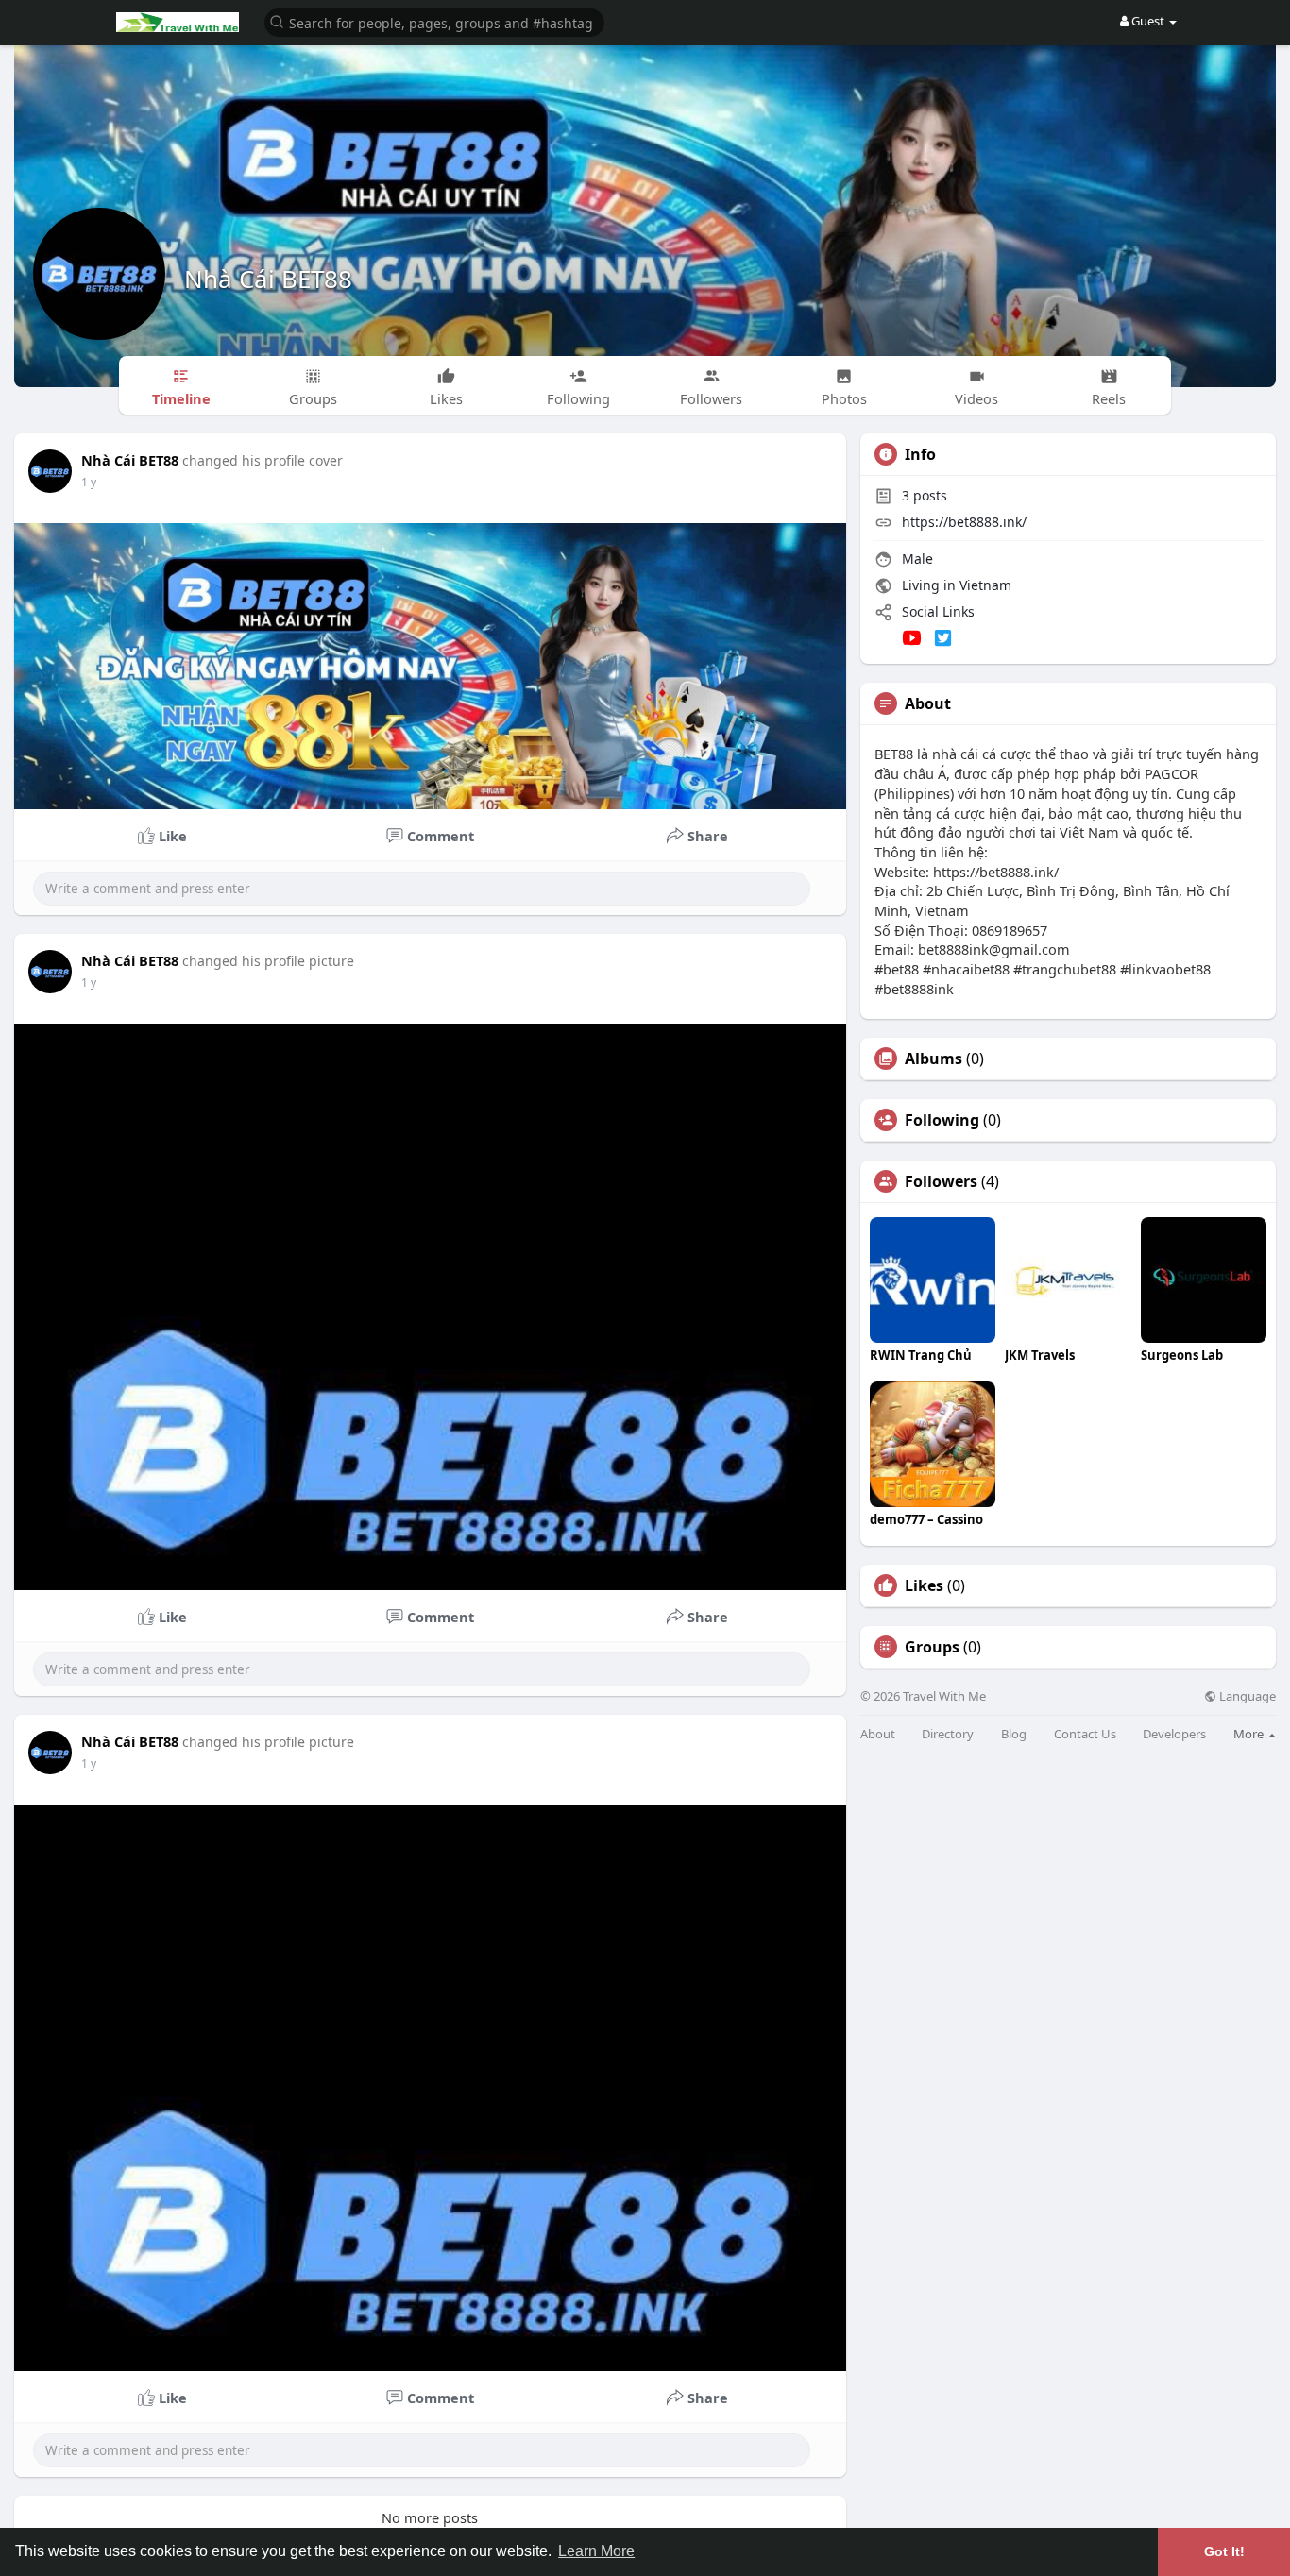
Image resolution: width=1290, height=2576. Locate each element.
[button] (434, 21)
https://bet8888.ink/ (964, 522)
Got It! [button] (1224, 2551)
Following (942, 1120)
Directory (948, 1734)
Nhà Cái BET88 (268, 279)
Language (1246, 1696)
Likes (924, 1585)
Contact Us (1085, 1734)
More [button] (1250, 1734)
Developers (1174, 1734)
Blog (1014, 1734)
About (878, 1734)
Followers (941, 1181)
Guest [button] (1148, 21)
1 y (89, 482)
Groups (932, 1647)
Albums (934, 1059)
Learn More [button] (596, 2551)
